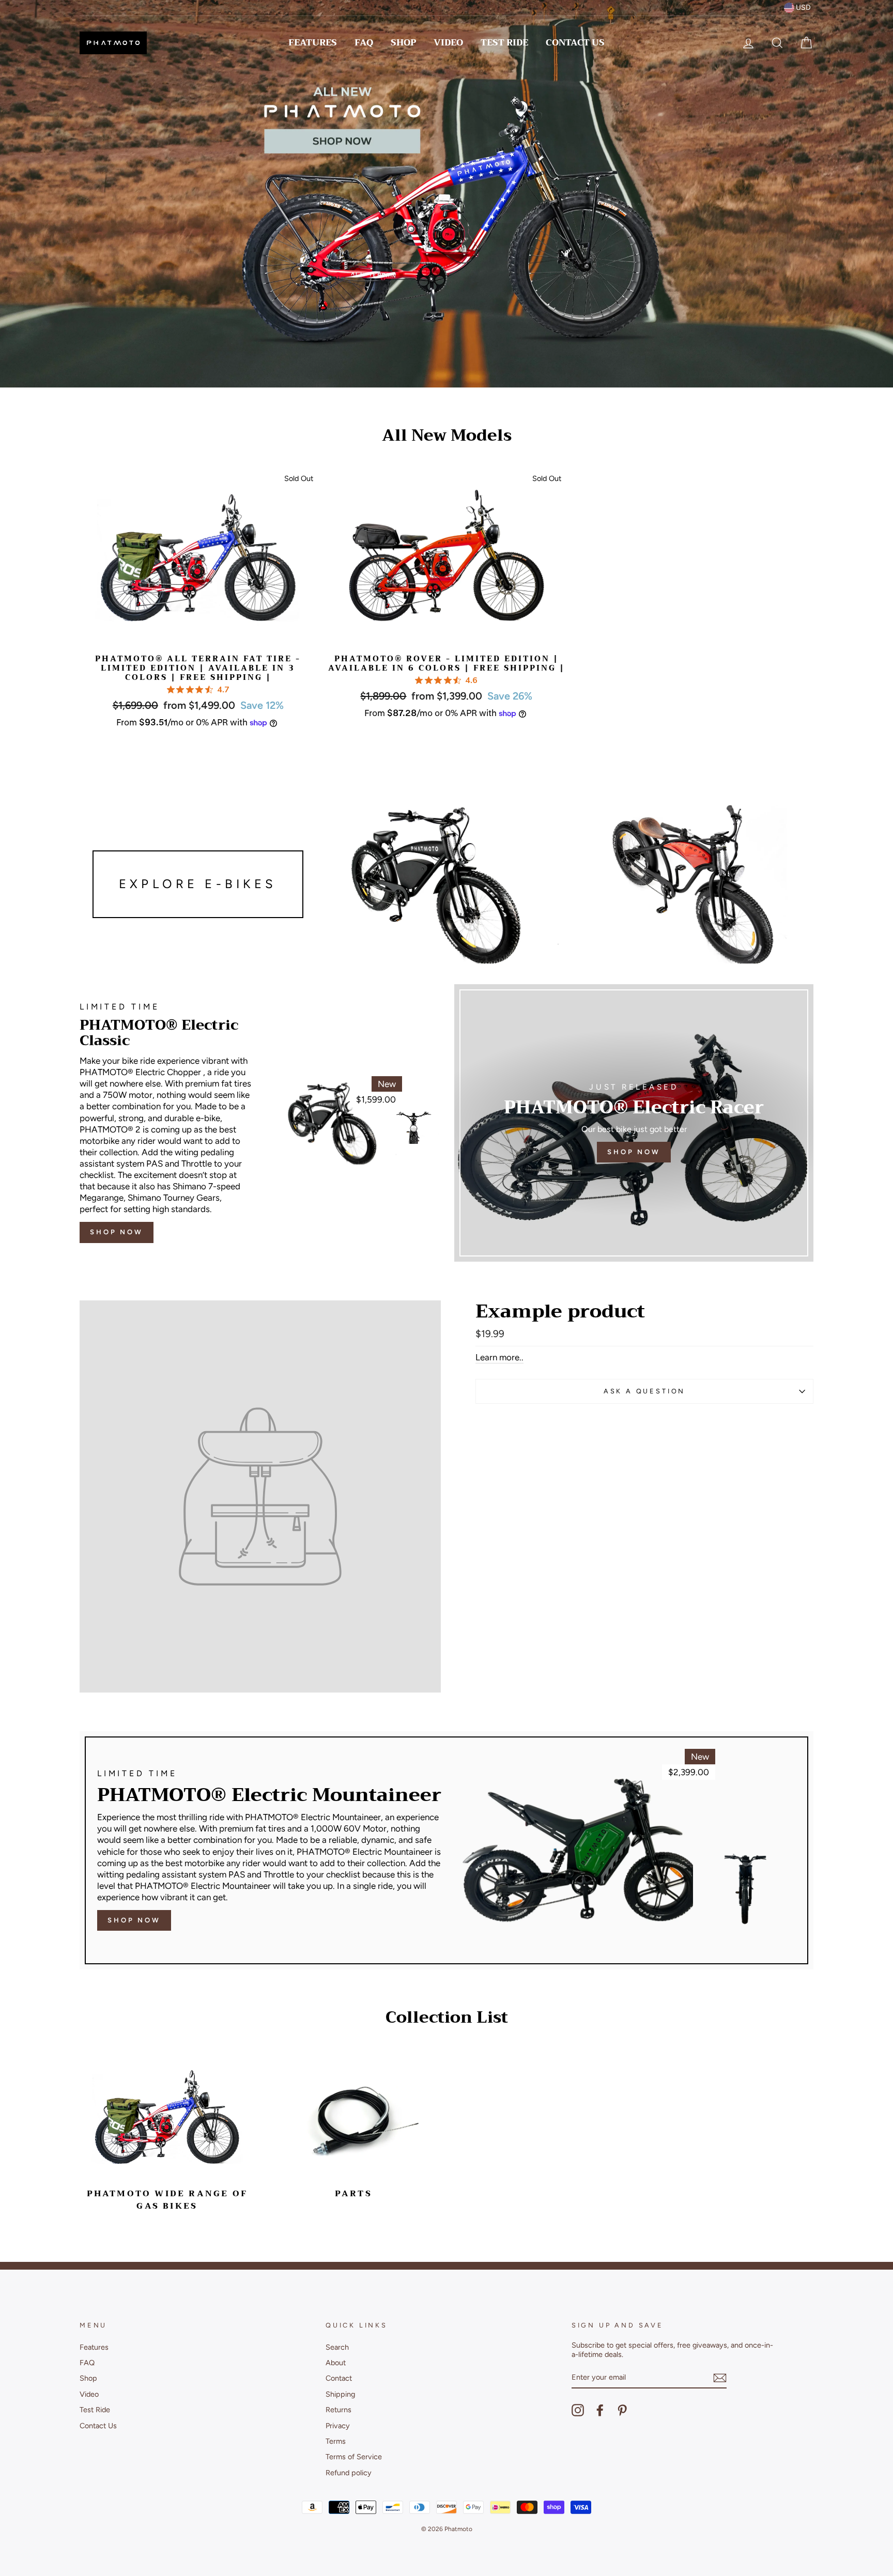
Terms (336, 2441)
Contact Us (575, 43)
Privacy (338, 2426)
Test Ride (504, 43)
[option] (446, 194)
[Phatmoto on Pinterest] (622, 2410)
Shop (403, 43)
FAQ (364, 43)
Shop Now (117, 1232)
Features (313, 43)
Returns (338, 2410)
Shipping (340, 2394)
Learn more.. (499, 1357)
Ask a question (645, 1391)
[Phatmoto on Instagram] (578, 2410)
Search (337, 2347)
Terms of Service (354, 2457)
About (336, 2363)
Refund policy (349, 2473)
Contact (339, 2378)
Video (448, 43)
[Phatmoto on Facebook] (600, 2410)
